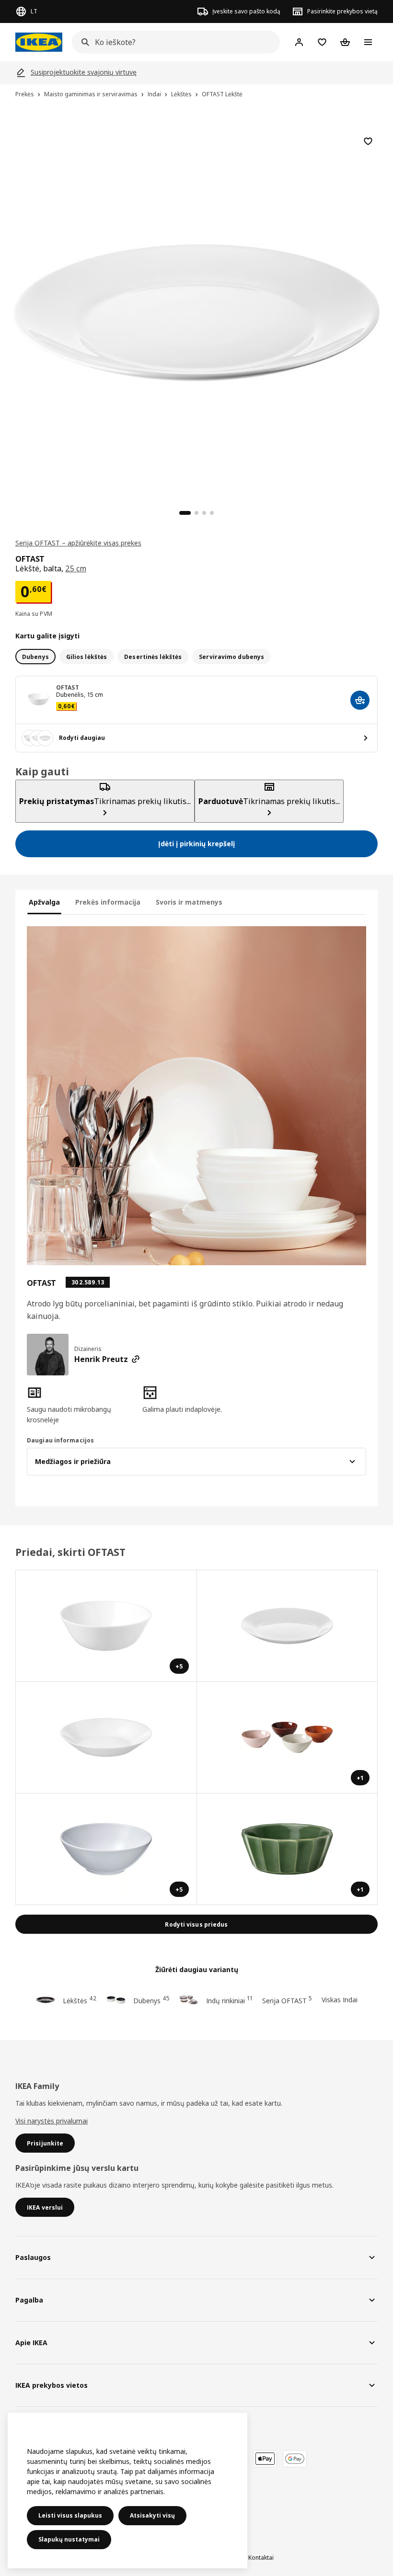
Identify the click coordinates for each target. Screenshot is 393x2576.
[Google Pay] (295, 2459)
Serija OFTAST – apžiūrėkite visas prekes (78, 543)
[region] (196, 311)
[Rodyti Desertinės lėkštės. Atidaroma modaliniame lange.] (288, 1626)
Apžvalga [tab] (44, 902)
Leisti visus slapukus (70, 2515)
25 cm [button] (76, 568)
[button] (81, 1405)
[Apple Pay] (265, 2459)
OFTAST (68, 687)
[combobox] (173, 42)
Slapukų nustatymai (69, 2539)
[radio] (35, 657)
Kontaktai (261, 2558)
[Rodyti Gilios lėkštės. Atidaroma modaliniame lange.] (106, 1738)
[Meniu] (368, 42)
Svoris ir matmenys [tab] (189, 902)
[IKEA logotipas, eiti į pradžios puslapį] (39, 42)
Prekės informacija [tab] (108, 902)
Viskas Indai (340, 2000)
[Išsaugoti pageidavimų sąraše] (368, 141)
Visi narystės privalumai (52, 2121)
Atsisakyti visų (152, 2515)
